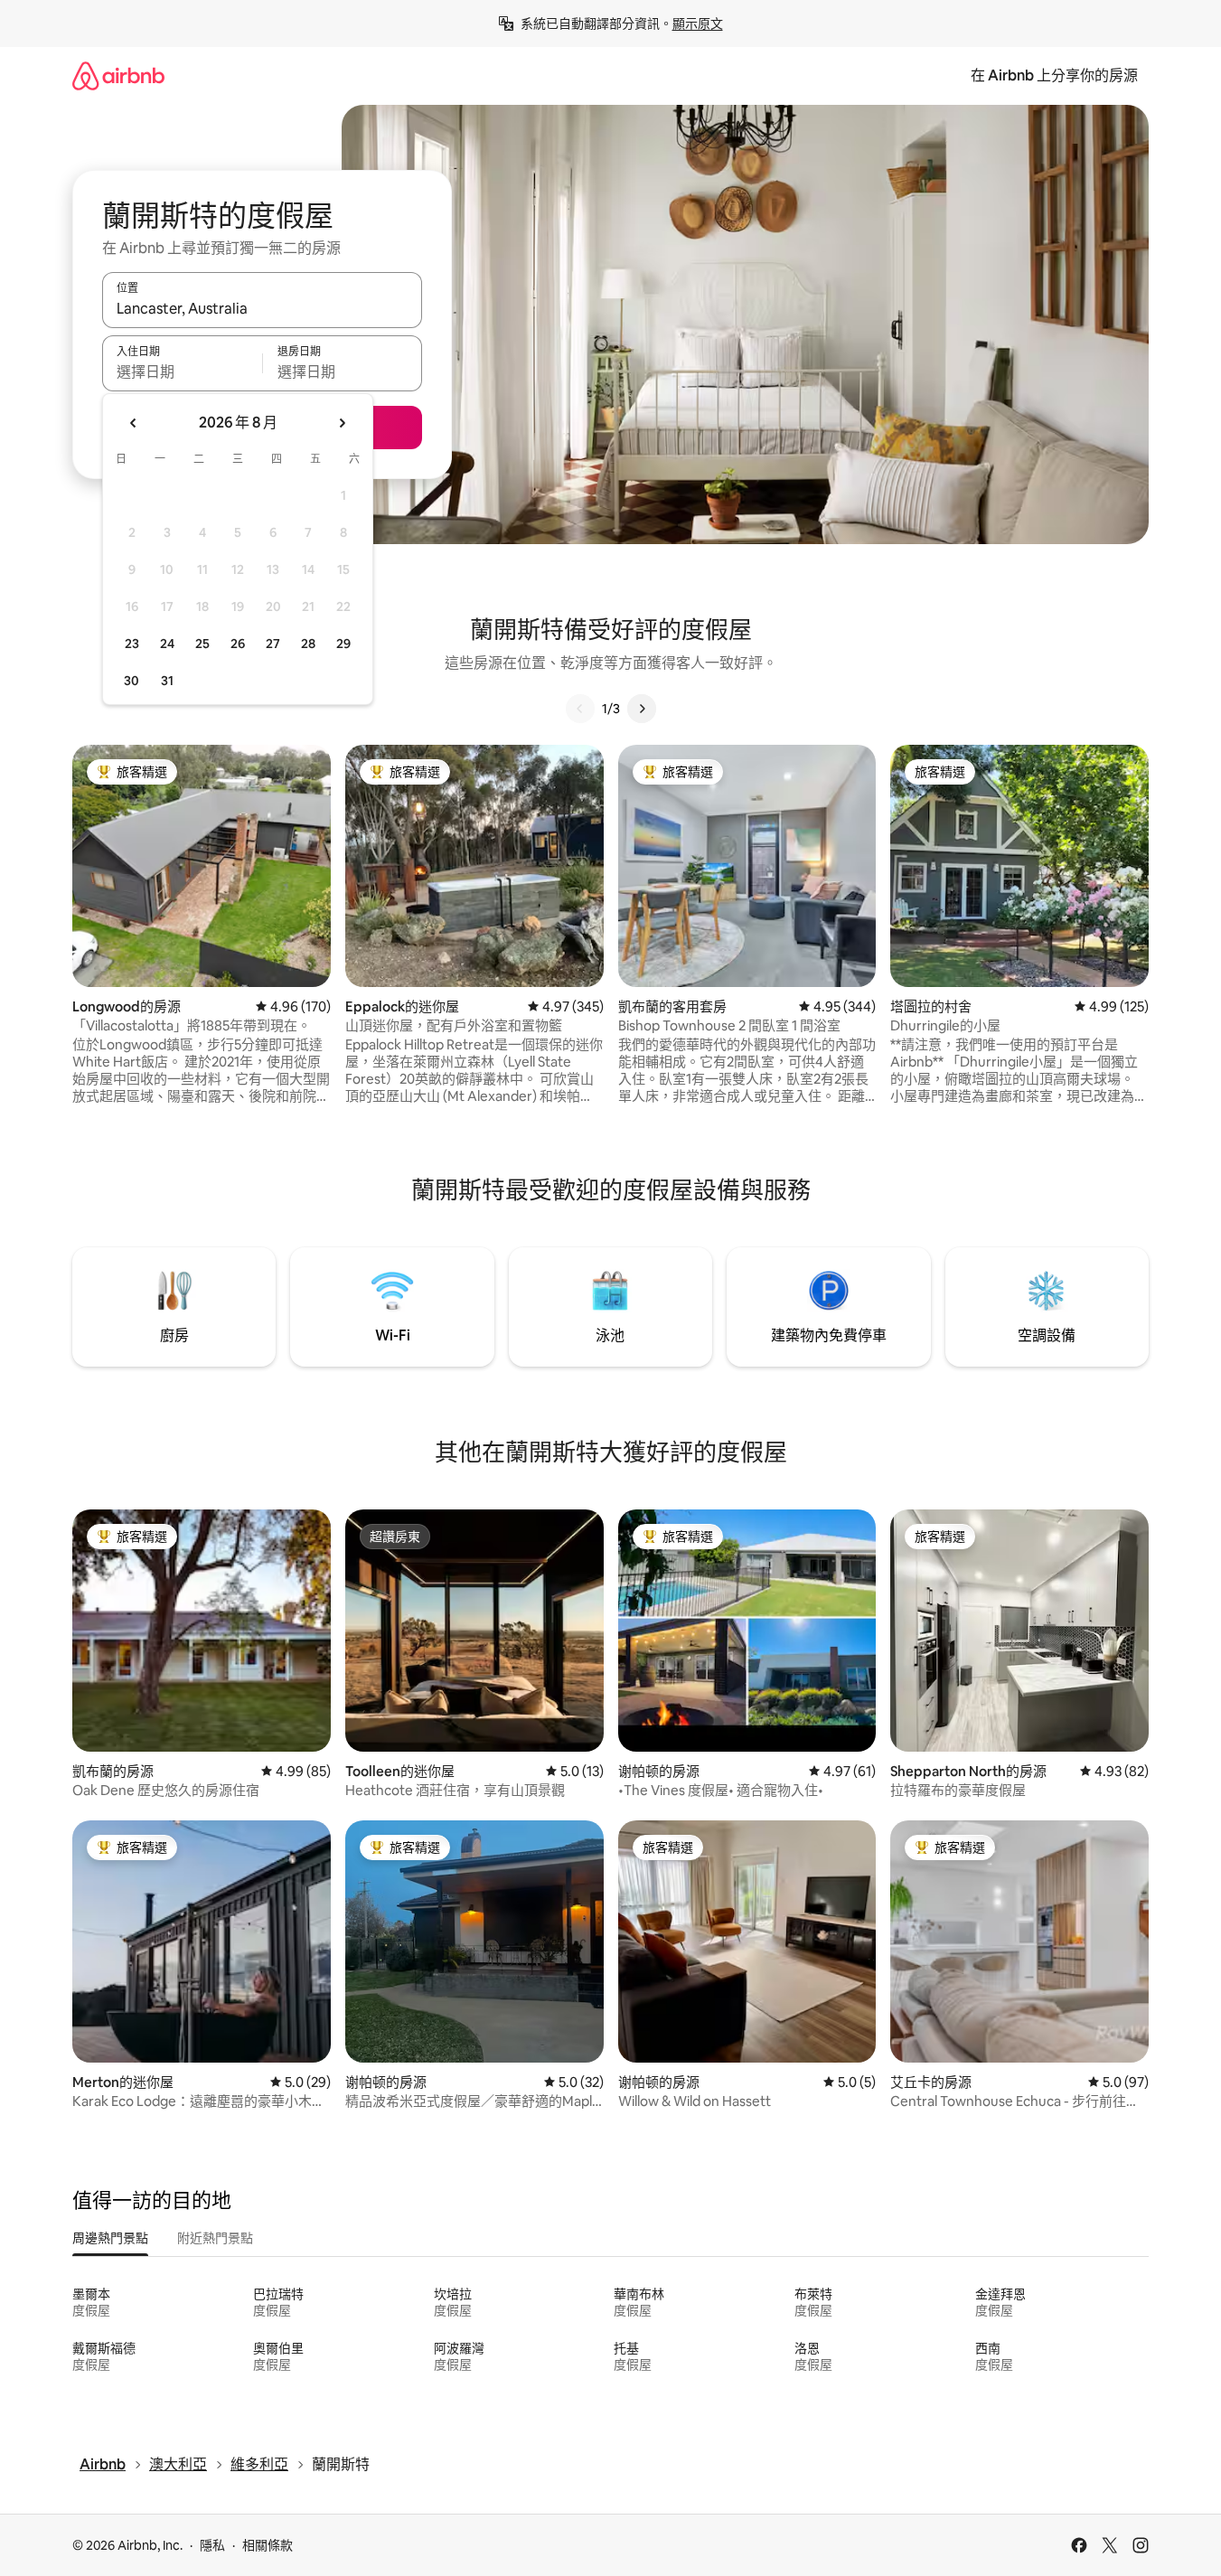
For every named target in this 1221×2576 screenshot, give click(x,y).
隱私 (212, 2545)
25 (202, 644)
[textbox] (182, 371)
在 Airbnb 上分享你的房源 (1054, 75)
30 (131, 681)
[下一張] (642, 709)
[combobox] (262, 308)
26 (238, 644)
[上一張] (580, 709)
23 (132, 644)
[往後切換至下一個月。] (342, 423)
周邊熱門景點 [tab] (110, 2238)
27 (273, 644)
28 (308, 644)
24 (167, 644)
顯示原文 (698, 24)
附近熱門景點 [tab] (215, 2238)
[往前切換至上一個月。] (134, 423)
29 (343, 644)
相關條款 (268, 2545)
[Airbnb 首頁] (118, 75)
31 (167, 681)
